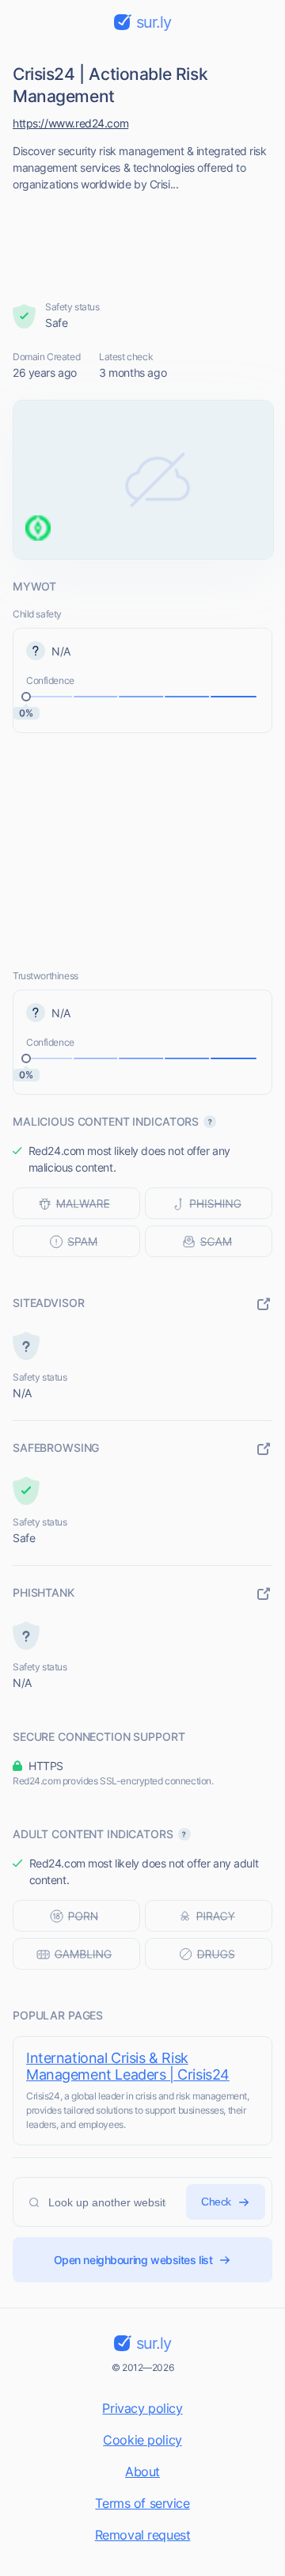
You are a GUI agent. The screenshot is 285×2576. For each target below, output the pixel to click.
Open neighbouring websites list (133, 2260)
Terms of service (142, 2503)
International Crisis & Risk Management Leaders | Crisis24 (128, 2066)
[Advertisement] (143, 241)
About (142, 2472)
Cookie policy (142, 2440)
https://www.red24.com (70, 123)
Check (216, 2202)
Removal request (143, 2535)
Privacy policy (142, 2408)
